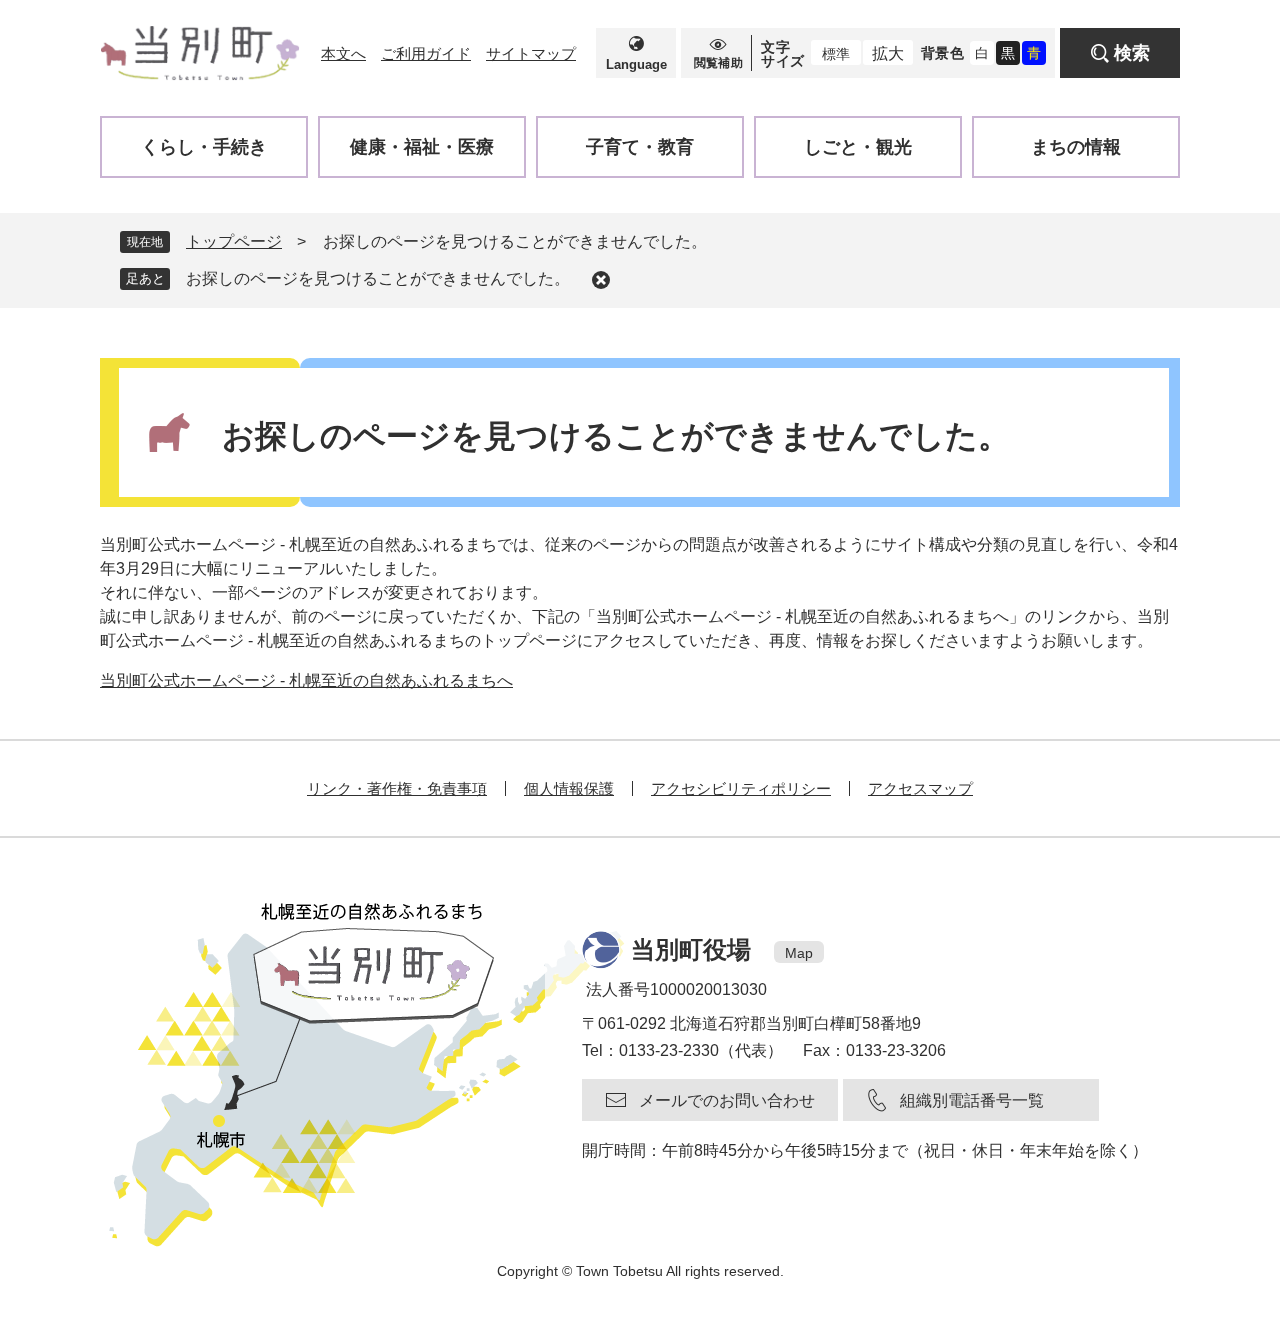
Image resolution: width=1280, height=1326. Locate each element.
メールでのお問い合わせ (727, 1100)
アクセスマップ (920, 788)
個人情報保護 (569, 788)
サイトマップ (531, 53)
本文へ (343, 53)
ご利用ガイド (426, 53)
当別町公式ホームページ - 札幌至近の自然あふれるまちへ (306, 680)
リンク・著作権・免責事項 (397, 788)
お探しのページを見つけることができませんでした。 (378, 278)
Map (799, 953)
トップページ (234, 241)
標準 (836, 54)
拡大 (888, 53)
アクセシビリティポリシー (741, 788)
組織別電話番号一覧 (972, 1100)
